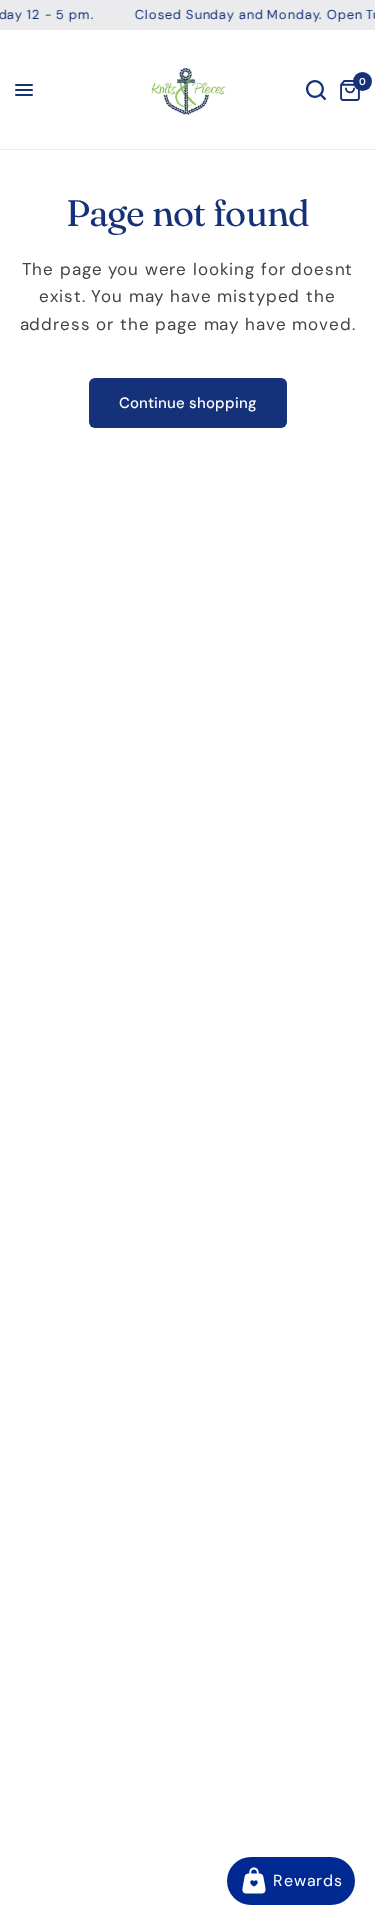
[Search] (316, 90)
